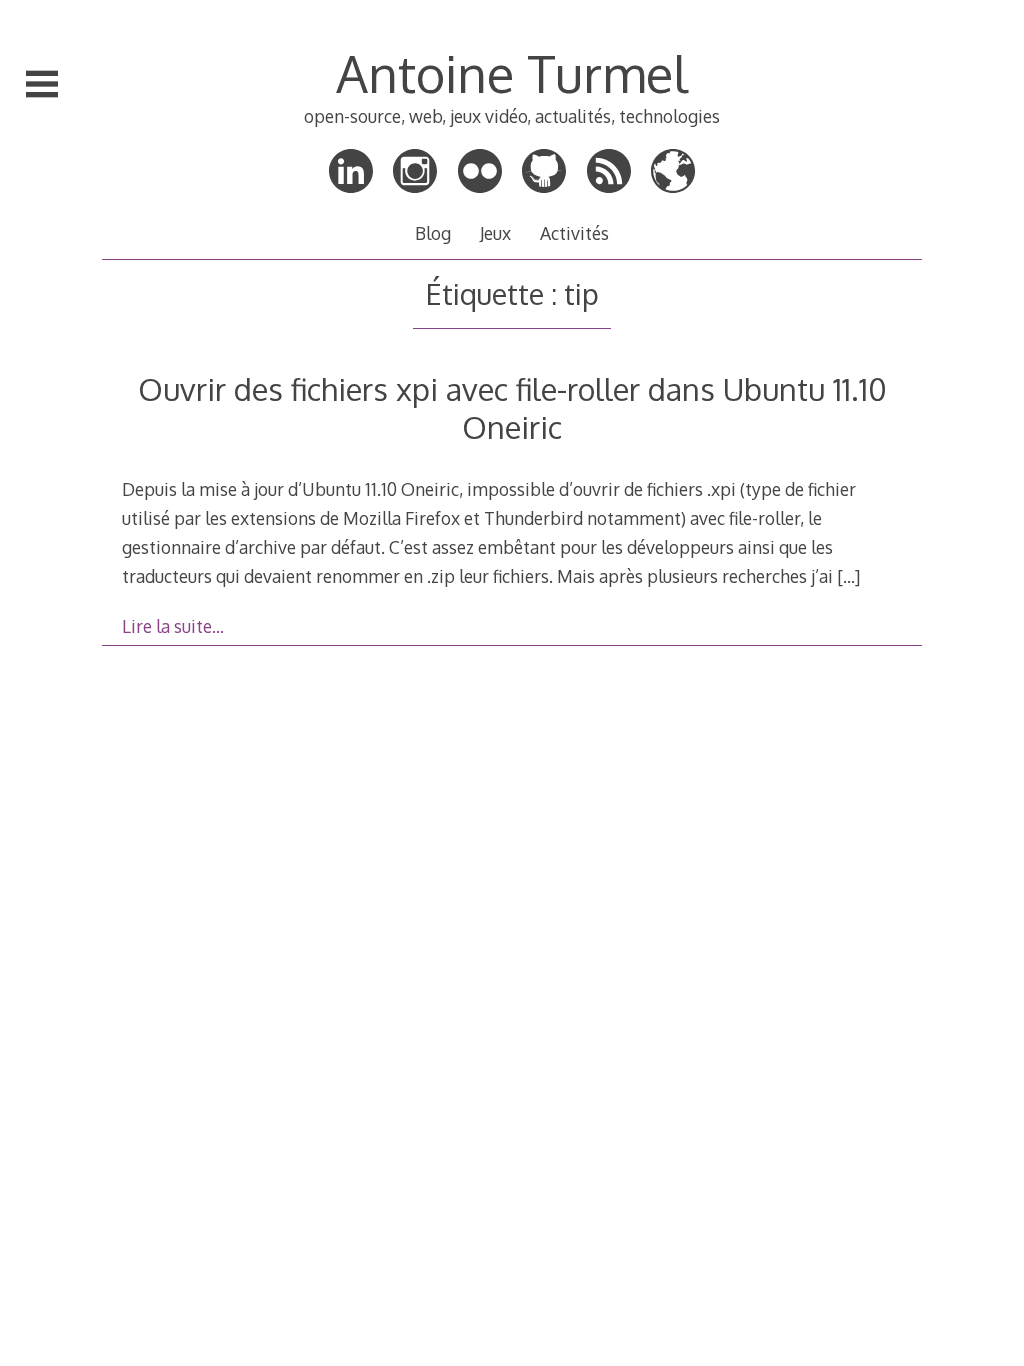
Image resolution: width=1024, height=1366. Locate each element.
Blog (433, 233)
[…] (848, 576)
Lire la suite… (173, 626)
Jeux (495, 233)
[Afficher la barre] (42, 84)
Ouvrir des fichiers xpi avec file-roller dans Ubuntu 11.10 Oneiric (512, 407)
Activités (574, 233)
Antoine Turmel (512, 73)
